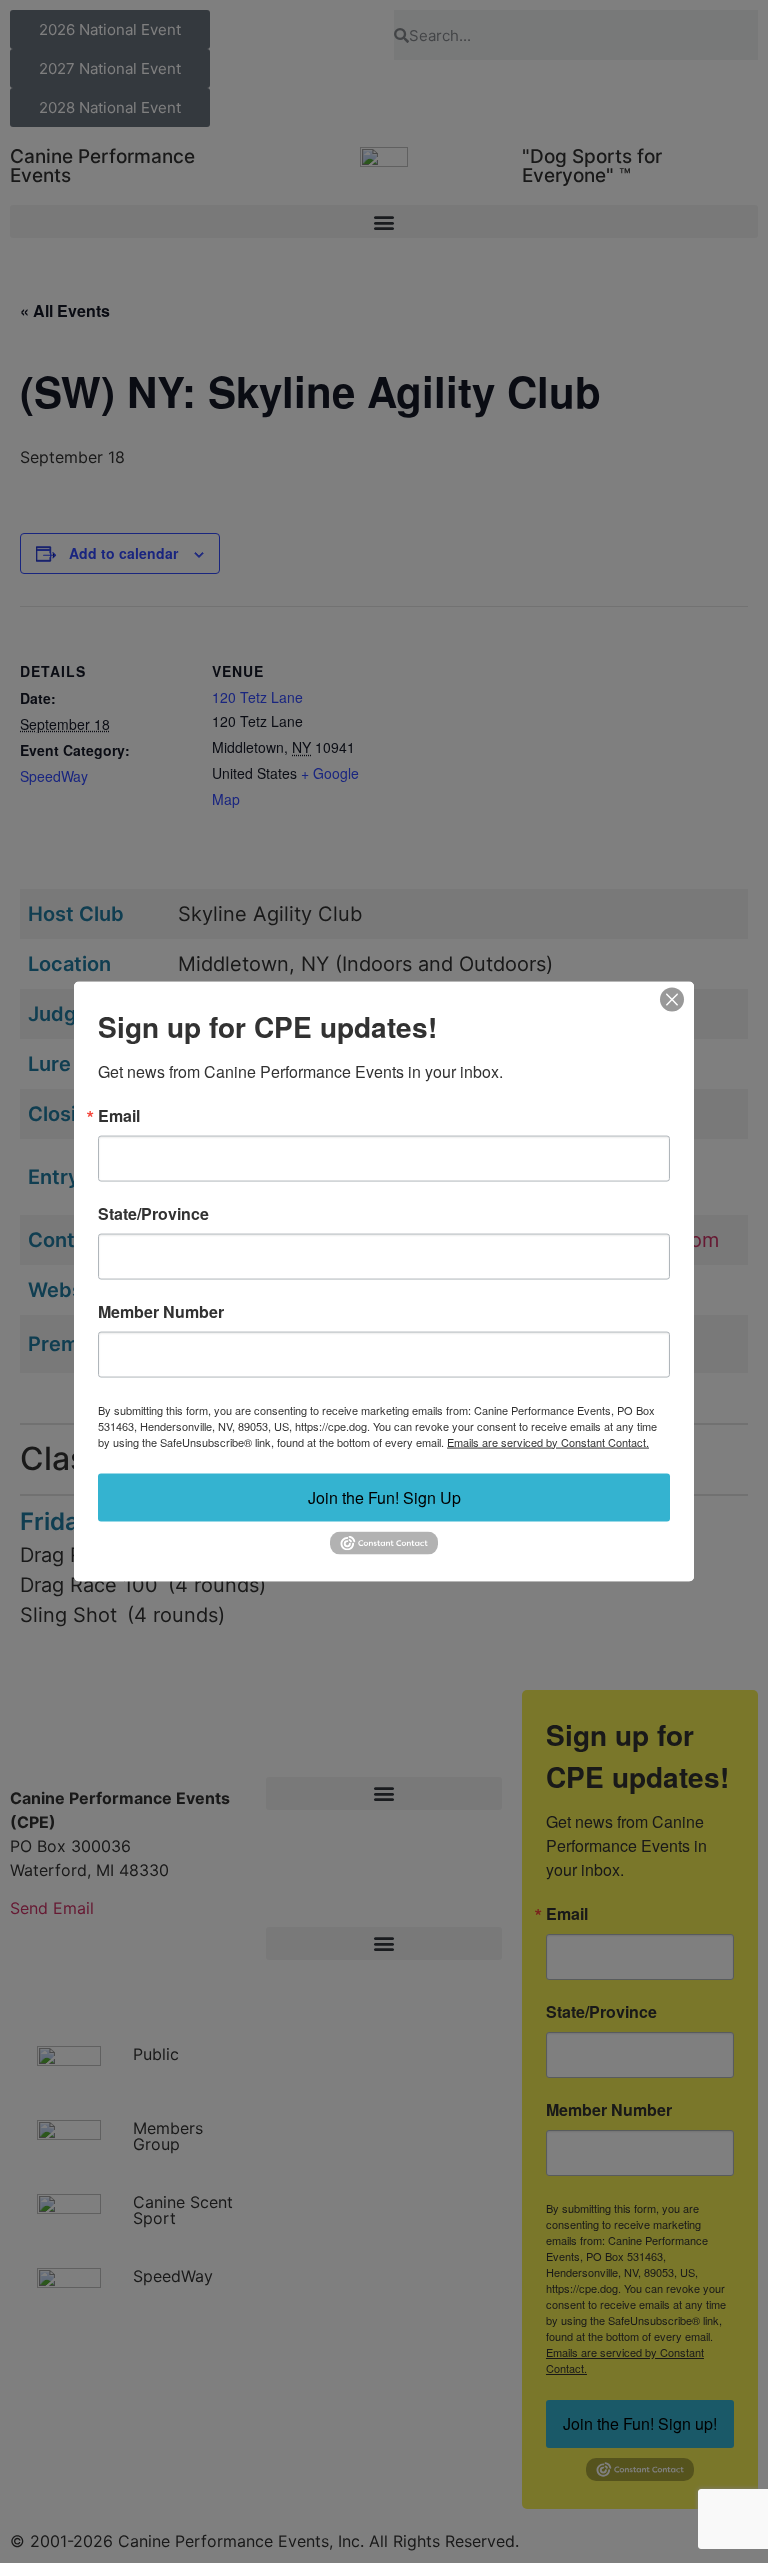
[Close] (672, 999)
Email (119, 1115)
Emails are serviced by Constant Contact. (548, 1441)
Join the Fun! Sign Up (384, 1496)
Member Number (161, 1311)
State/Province (153, 1213)
